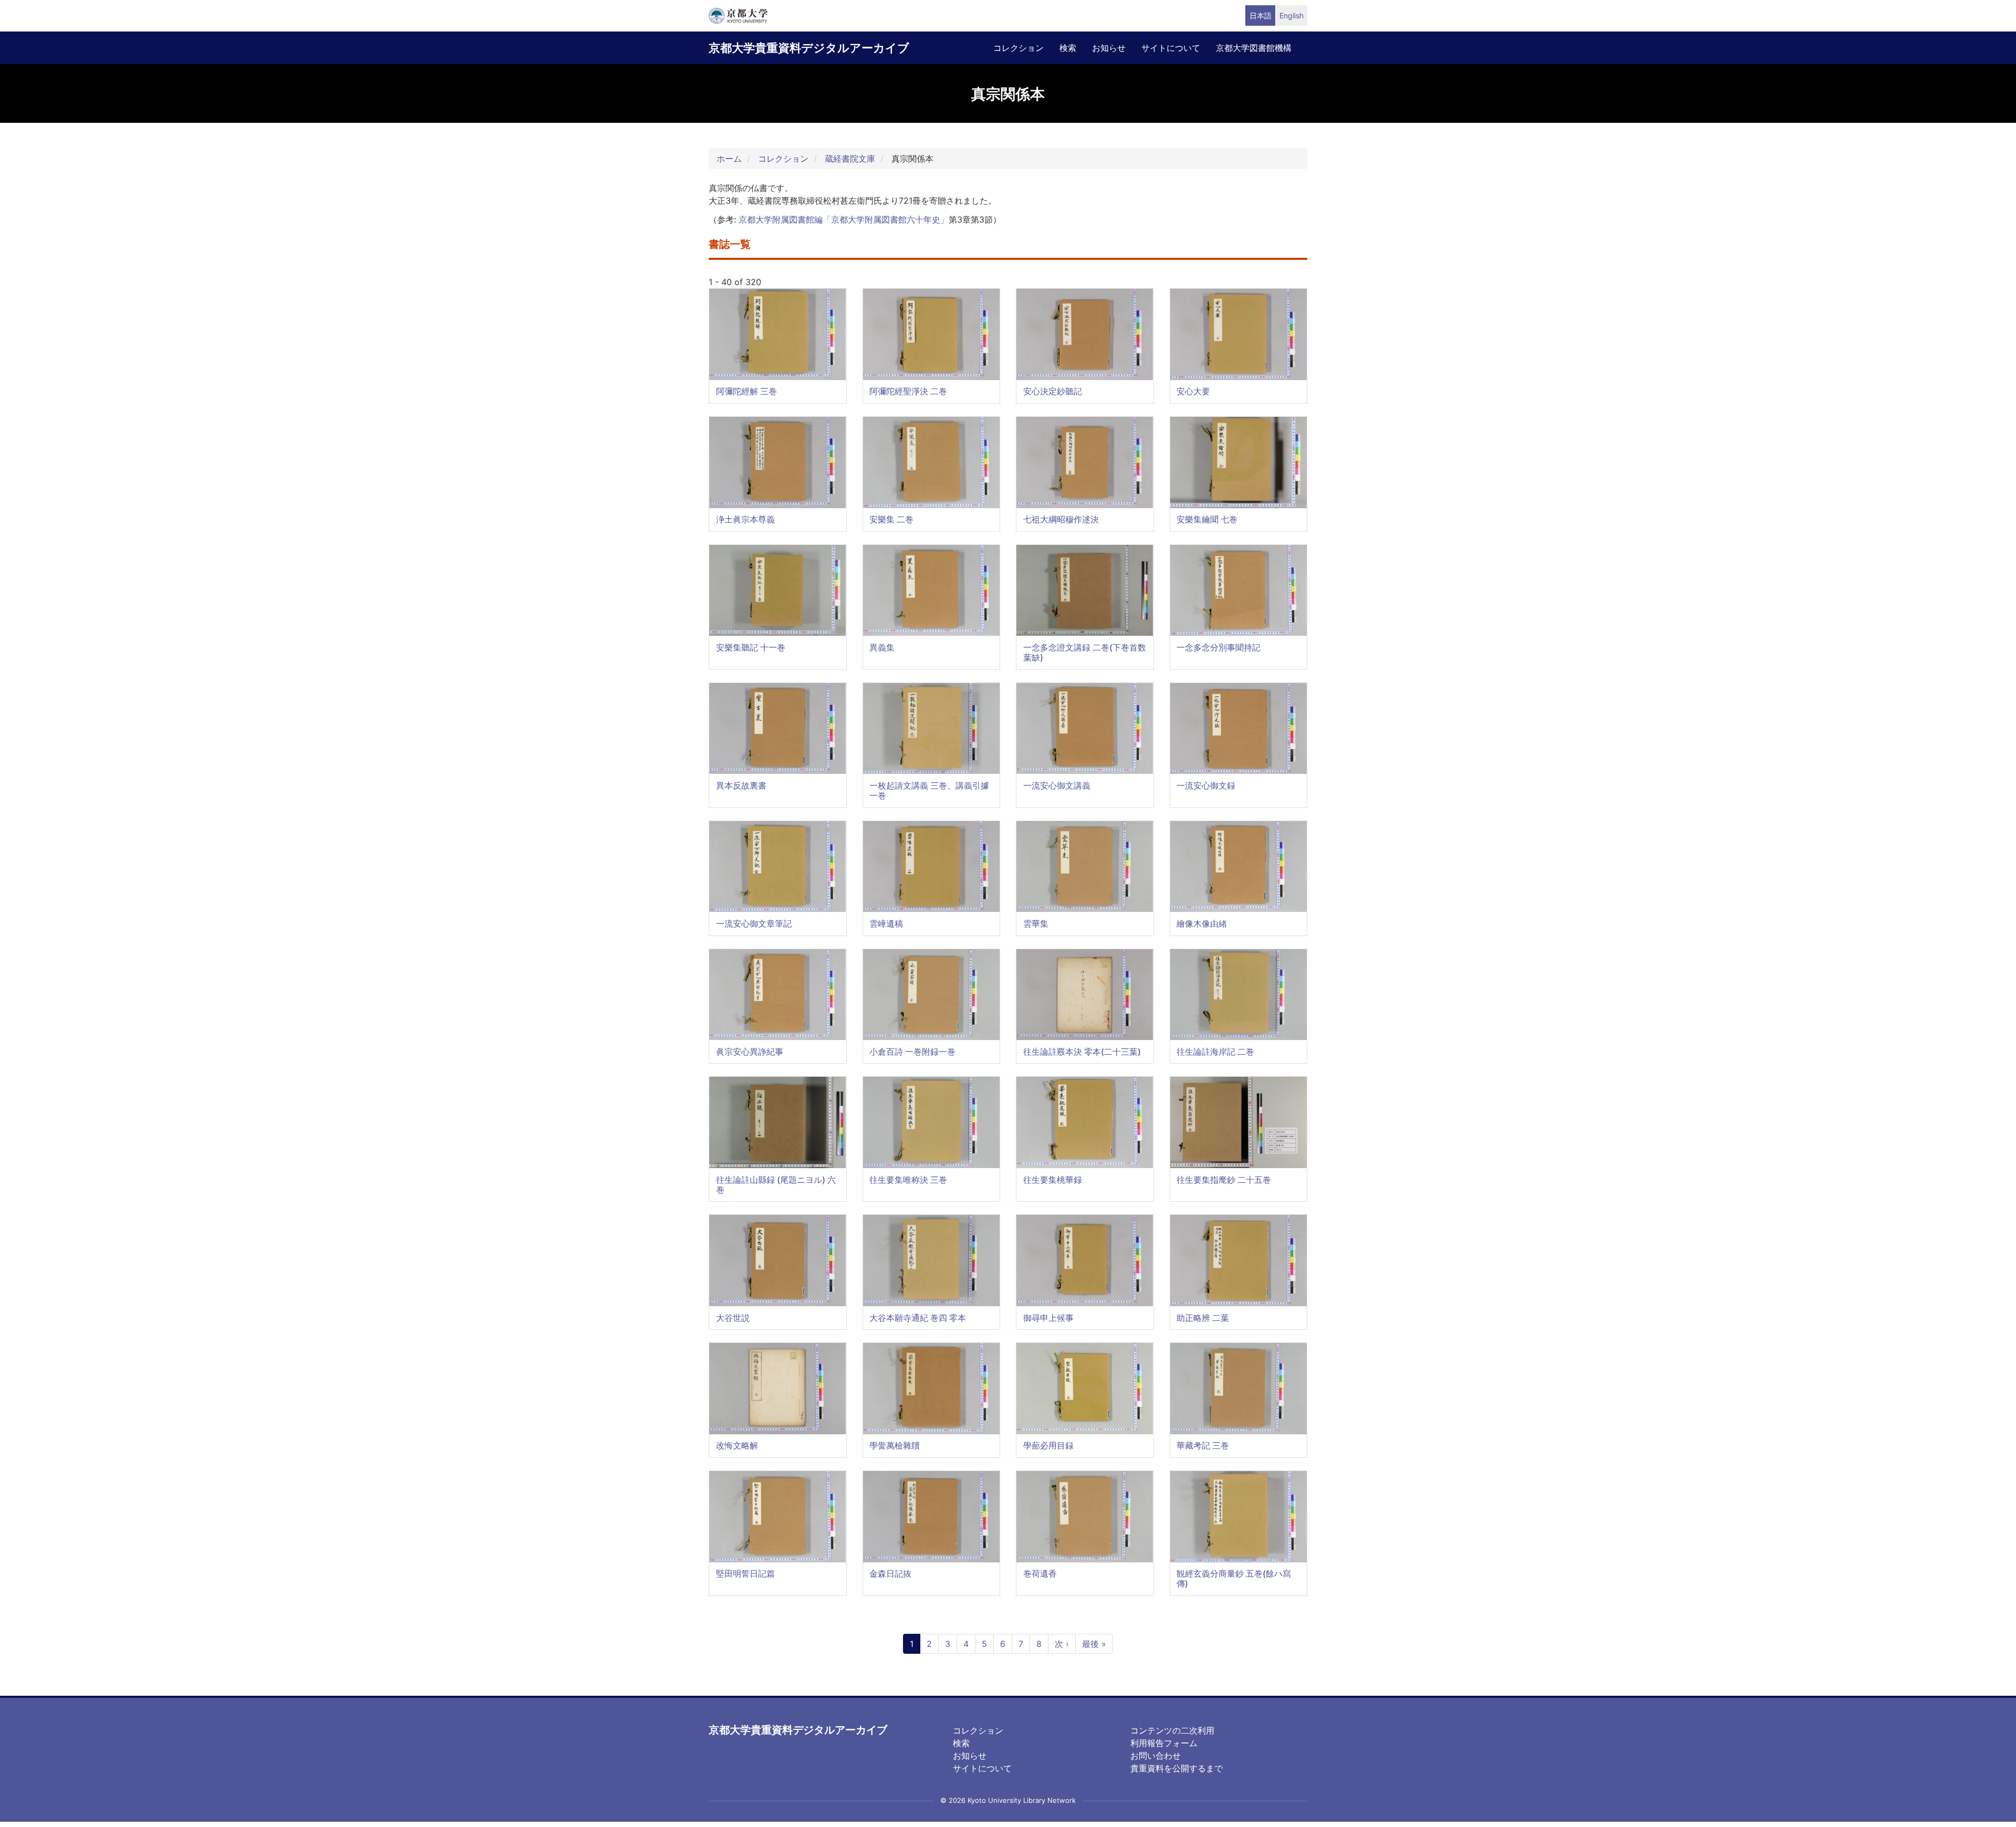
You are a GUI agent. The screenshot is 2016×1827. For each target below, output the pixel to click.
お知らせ (1109, 48)
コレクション (1018, 48)
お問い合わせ (1156, 1756)
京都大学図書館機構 (1254, 48)
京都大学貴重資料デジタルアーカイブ (809, 48)
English (1291, 15)
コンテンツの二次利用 (1172, 1730)
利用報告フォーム (1164, 1743)
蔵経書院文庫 (850, 159)
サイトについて (1171, 48)
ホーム (729, 159)
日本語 (1261, 15)
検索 (1068, 48)
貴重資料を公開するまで (1177, 1768)
